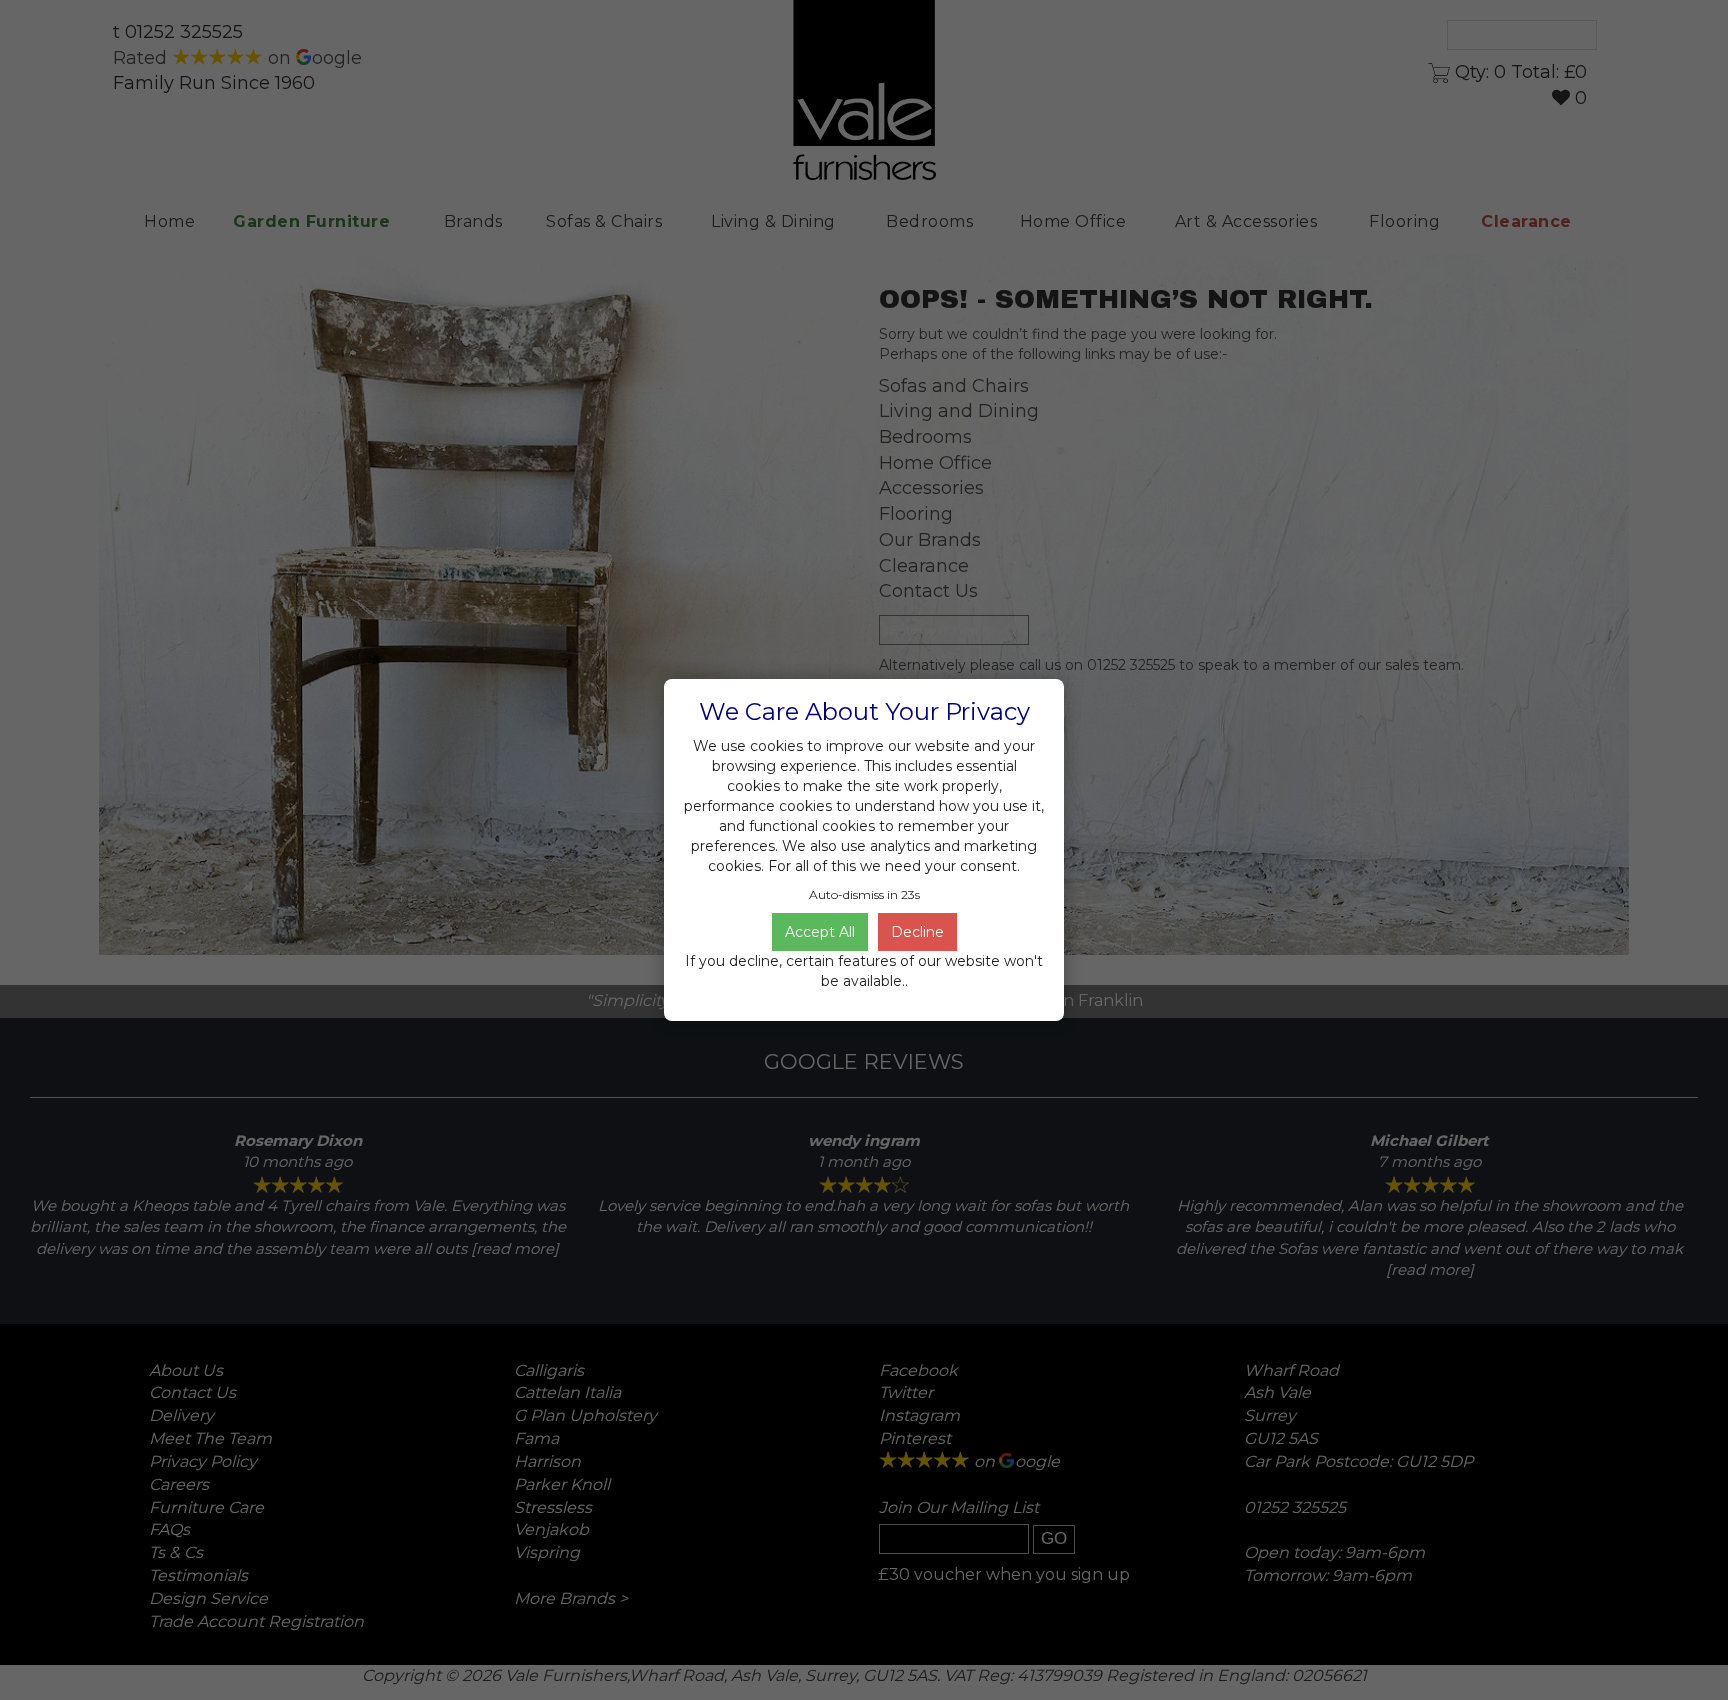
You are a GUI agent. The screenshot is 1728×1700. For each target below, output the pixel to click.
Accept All (820, 932)
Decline (917, 932)
